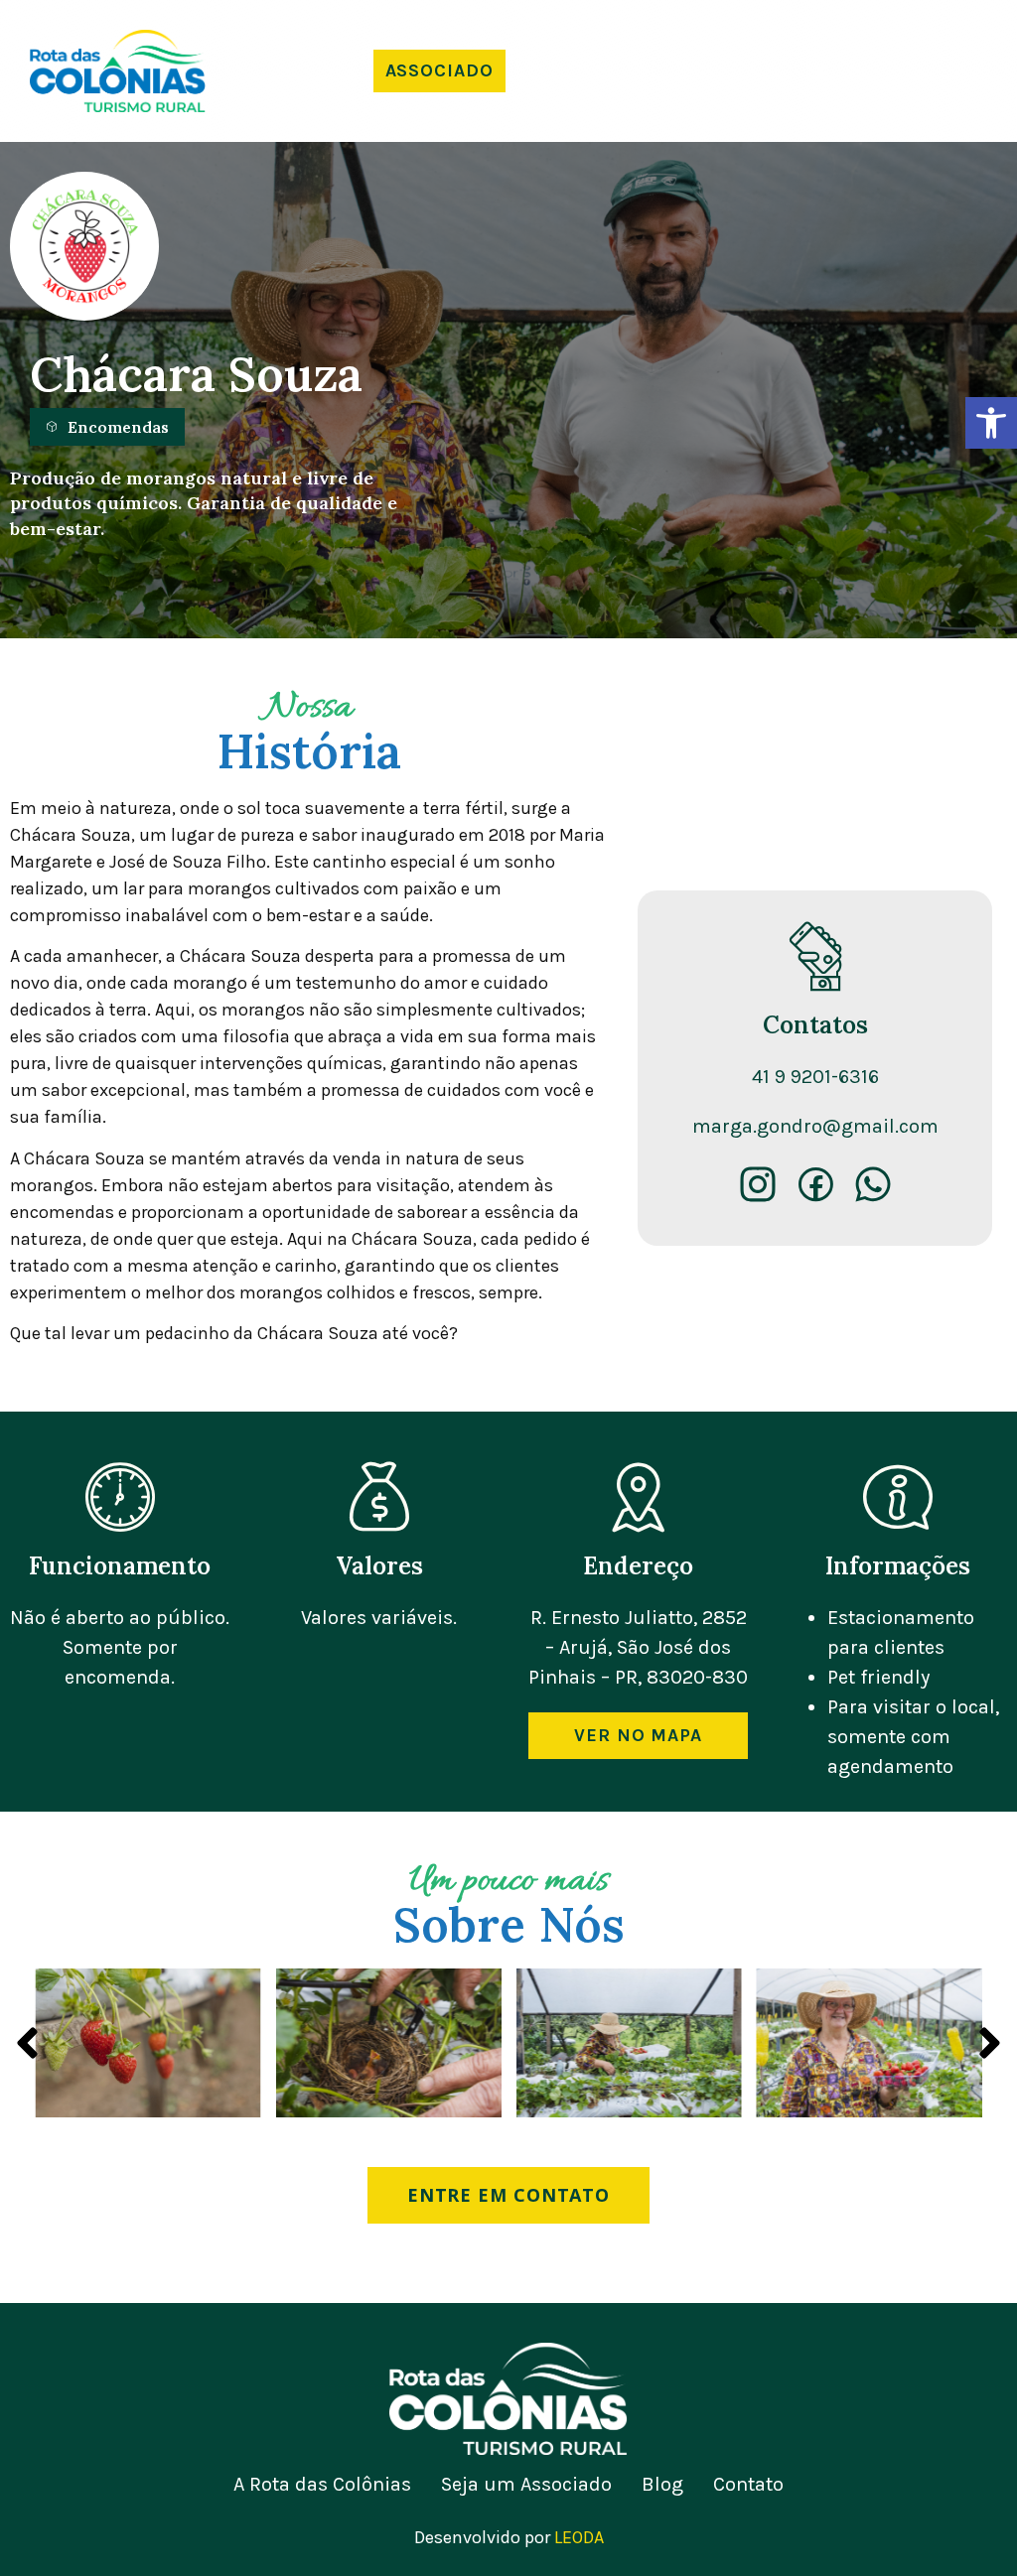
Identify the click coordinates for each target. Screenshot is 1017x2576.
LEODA (579, 2537)
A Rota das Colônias (322, 2485)
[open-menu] (819, 71)
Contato (748, 2485)
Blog (662, 2485)
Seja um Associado (526, 2485)
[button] (991, 423)
